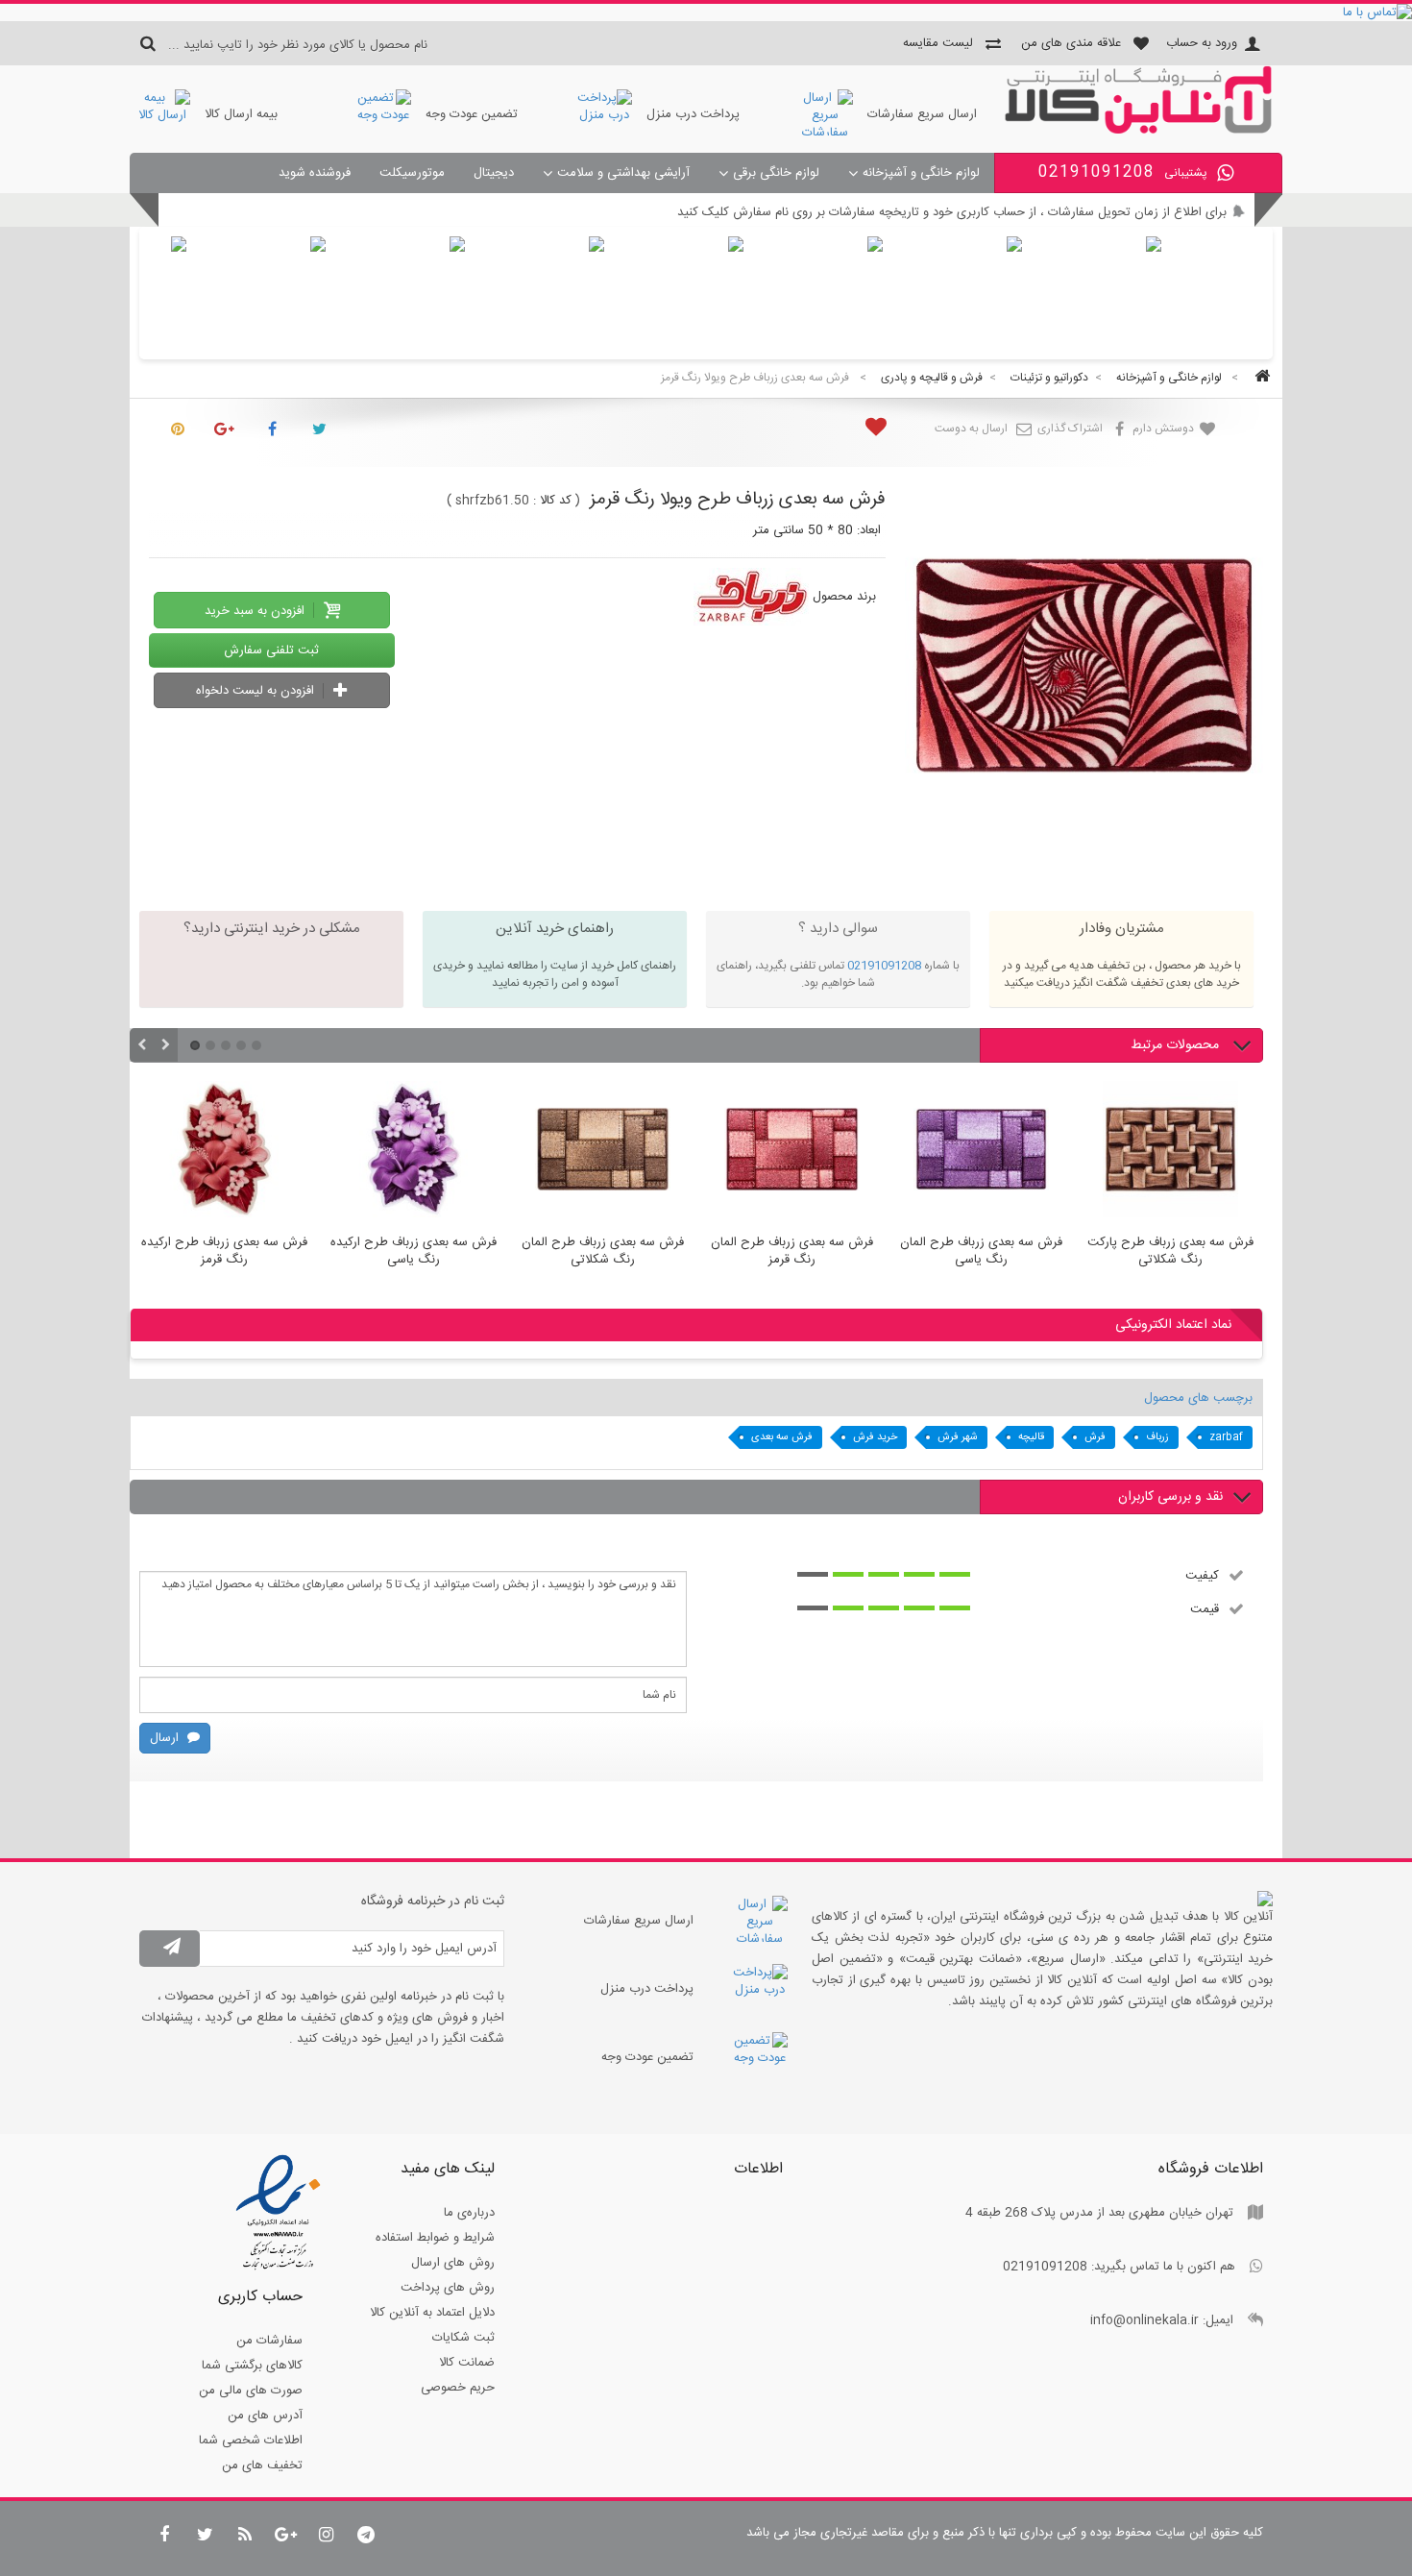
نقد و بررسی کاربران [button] (1170, 1497)
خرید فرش (875, 1437)
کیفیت (1202, 1575)
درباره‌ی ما (469, 2213)
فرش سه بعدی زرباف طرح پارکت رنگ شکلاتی (1170, 1252)
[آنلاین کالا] (1138, 131)
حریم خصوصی (458, 2388)
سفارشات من (269, 2341)
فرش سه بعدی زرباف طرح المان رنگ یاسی (981, 1252)
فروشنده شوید (315, 173)
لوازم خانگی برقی (776, 173)
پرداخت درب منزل (693, 114)
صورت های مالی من (251, 2391)
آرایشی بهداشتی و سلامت (623, 173)
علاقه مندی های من (1071, 43)
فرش (1095, 1437)
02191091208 (884, 966)
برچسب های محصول (1198, 1398)
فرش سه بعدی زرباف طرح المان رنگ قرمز (792, 1252)
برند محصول (844, 597)
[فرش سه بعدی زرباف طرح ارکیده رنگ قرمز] (224, 1152)
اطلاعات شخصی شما (251, 2441)
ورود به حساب (1202, 43)
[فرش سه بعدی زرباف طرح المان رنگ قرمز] (792, 1152)
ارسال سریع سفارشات (922, 114)
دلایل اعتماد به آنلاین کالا (432, 2313)
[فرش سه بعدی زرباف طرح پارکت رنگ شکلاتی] (1170, 1152)
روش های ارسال (453, 2263)
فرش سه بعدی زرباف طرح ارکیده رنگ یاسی (414, 1252)
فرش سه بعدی (782, 1437)
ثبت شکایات (463, 2338)
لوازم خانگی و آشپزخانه (921, 173)
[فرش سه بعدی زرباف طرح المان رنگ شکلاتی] (603, 1152)
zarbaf (1226, 1437)
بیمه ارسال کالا (241, 114)
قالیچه (1031, 1437)
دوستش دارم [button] (1165, 429)
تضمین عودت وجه (472, 114)
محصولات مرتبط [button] (1177, 1045)
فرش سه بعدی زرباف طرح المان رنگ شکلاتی (603, 1252)
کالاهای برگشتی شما (252, 2366)
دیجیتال (494, 173)
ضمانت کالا (467, 2363)
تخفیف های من (262, 2466)
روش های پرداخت (448, 2288)
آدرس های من (265, 2416)
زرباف (1157, 1437)
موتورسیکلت (412, 173)
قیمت (1205, 1608)
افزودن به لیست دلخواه (257, 691)
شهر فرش (958, 1437)
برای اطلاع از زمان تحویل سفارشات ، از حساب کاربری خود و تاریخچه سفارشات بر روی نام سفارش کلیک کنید (952, 212)
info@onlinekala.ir (1144, 2320)
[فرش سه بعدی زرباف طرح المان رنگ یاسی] (981, 1152)
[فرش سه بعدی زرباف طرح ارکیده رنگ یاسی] (414, 1152)
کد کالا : (552, 501)
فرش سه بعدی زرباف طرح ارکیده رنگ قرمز (224, 1252)
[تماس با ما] (706, 12)
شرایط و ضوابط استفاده (435, 2238)
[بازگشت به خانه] (1259, 378)
